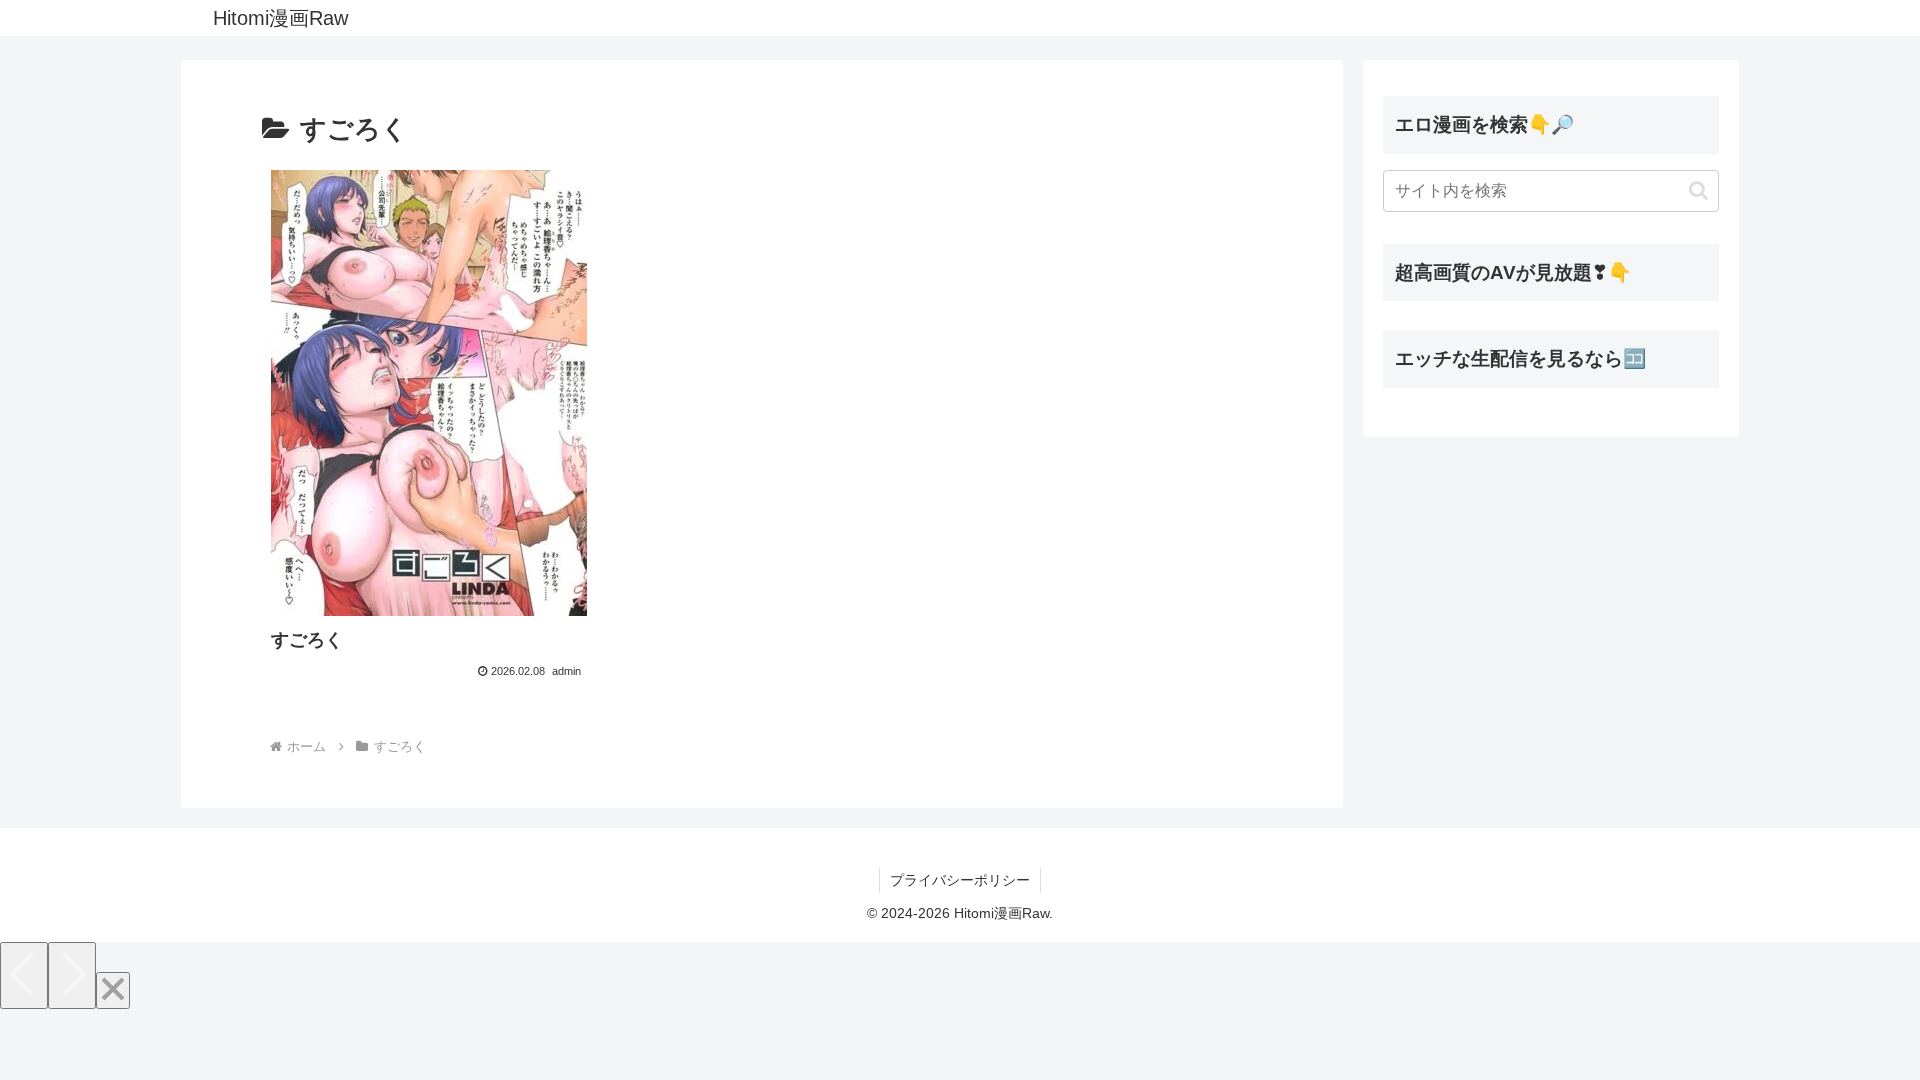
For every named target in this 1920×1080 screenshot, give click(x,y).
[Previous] (24, 975)
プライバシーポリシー (960, 880)
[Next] (72, 975)
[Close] (113, 990)
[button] (1698, 190)
